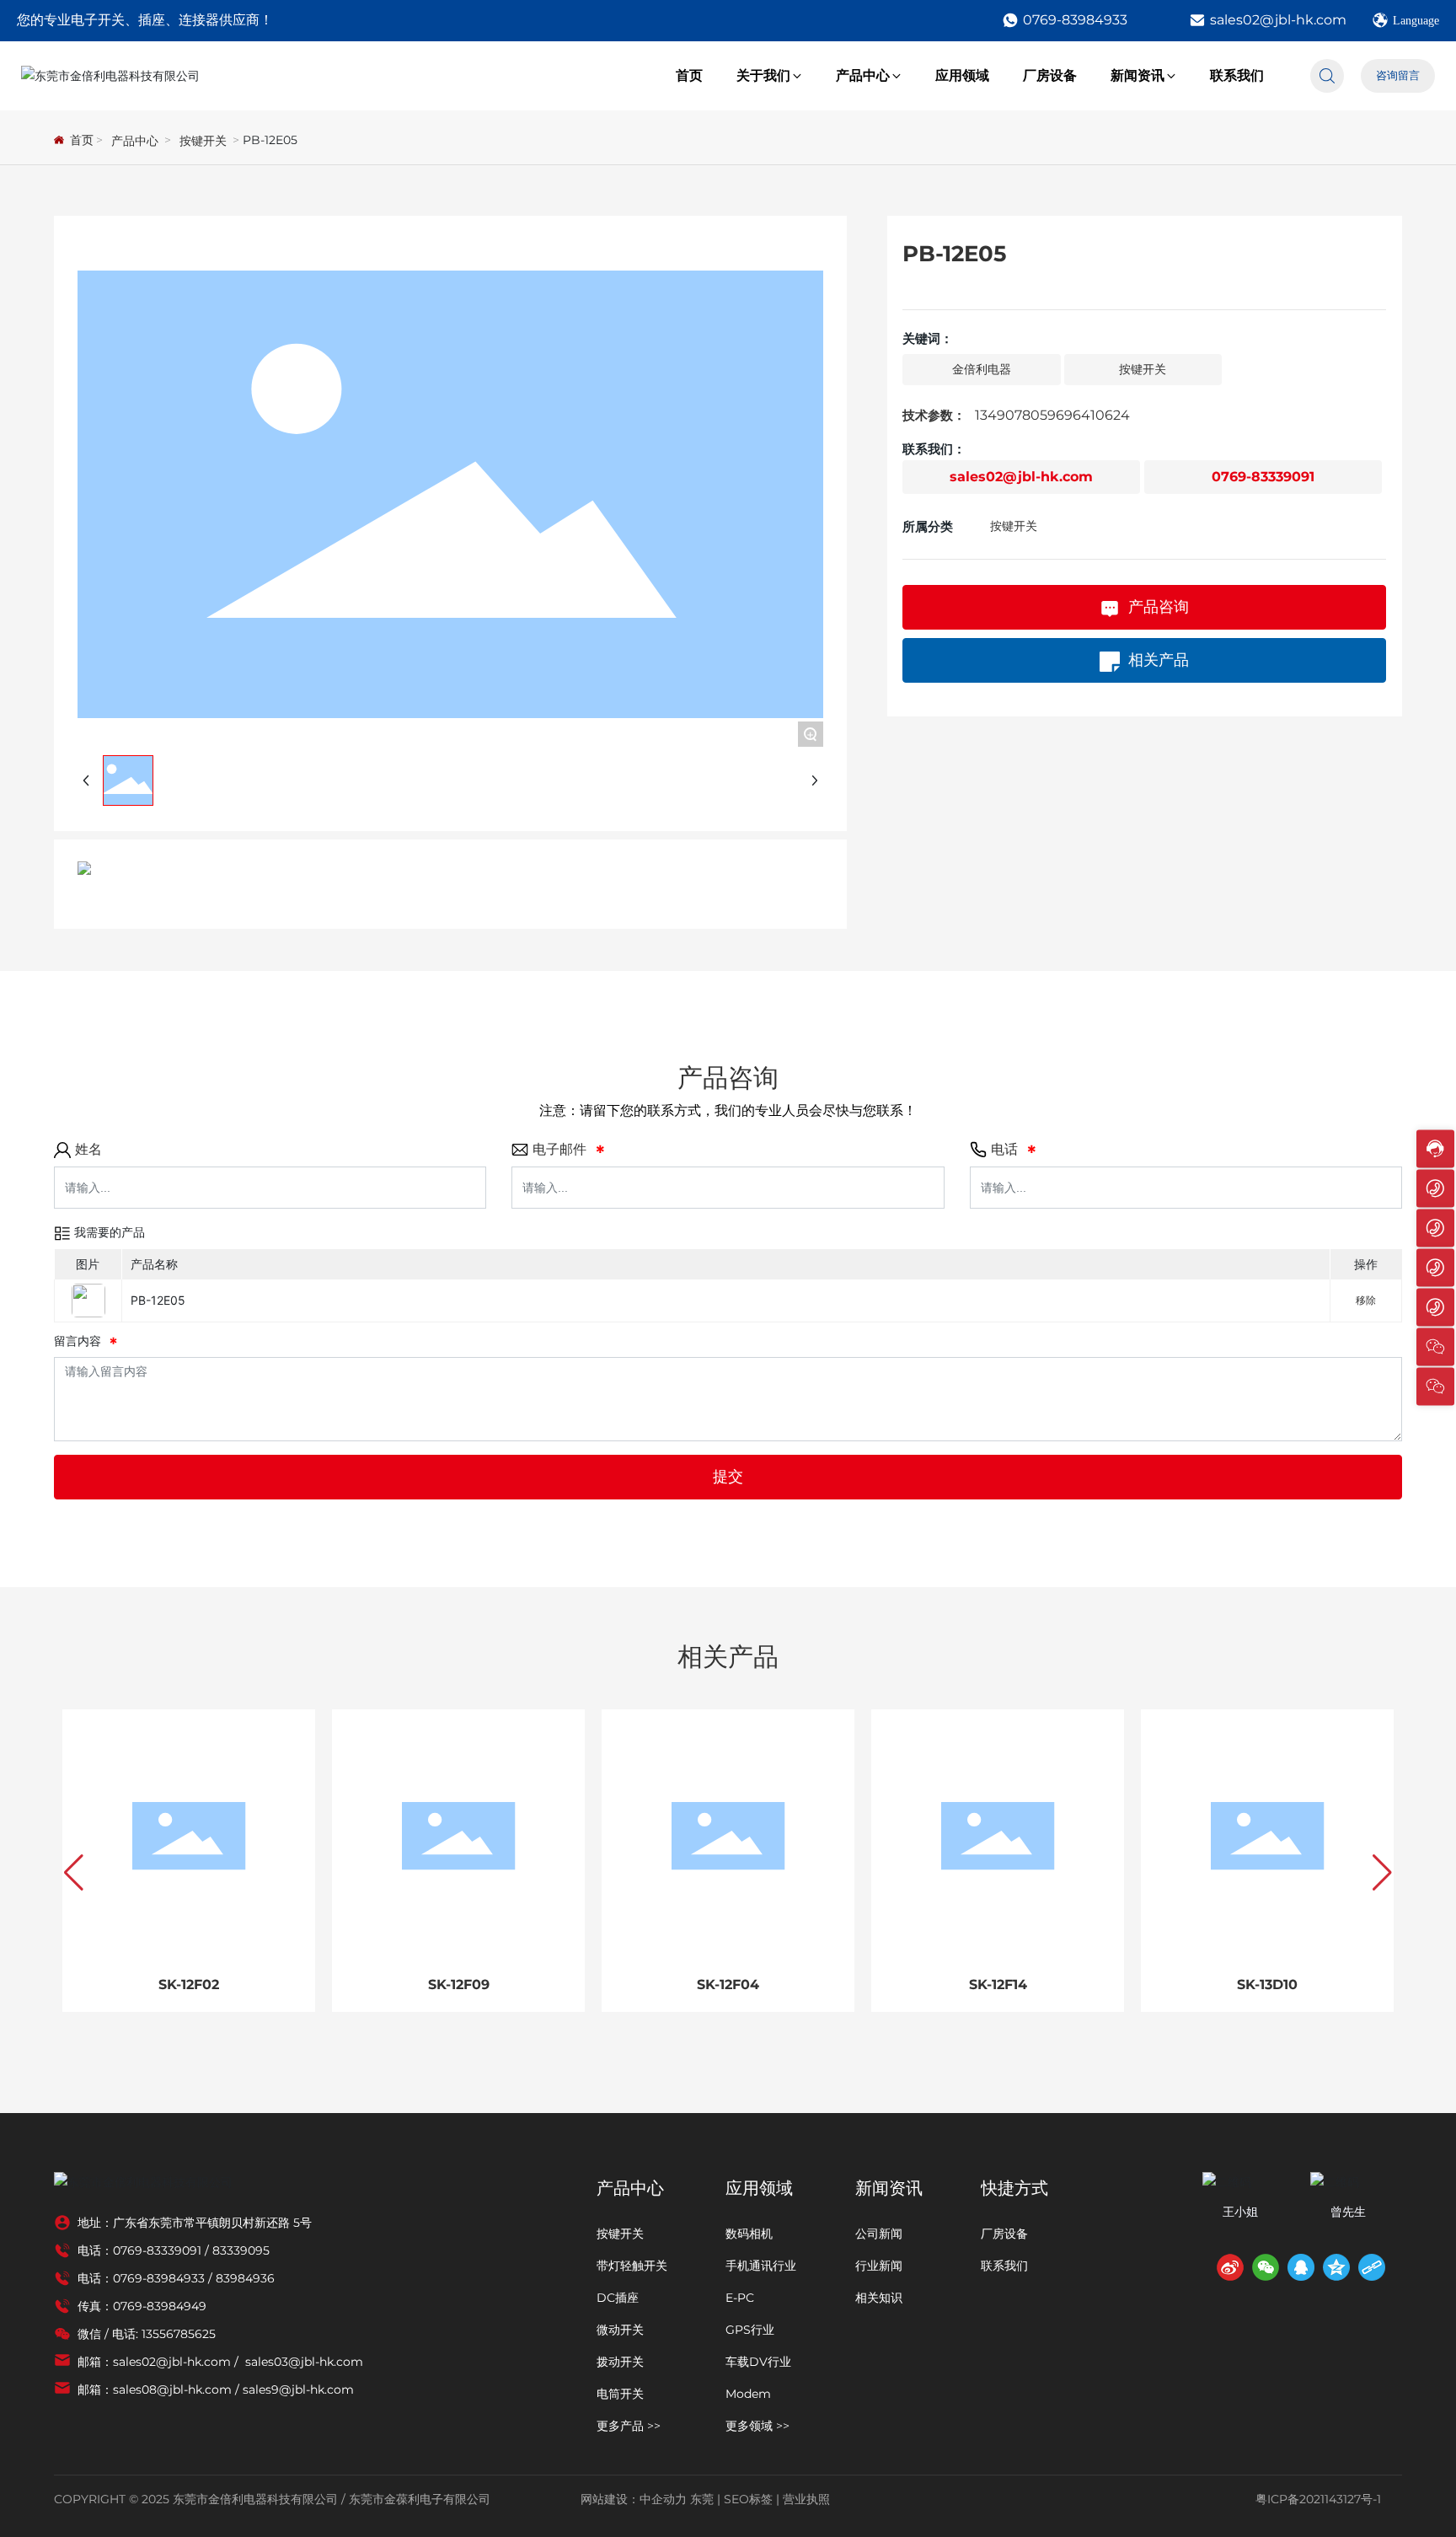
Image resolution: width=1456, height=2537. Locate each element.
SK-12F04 (728, 1985)
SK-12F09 (459, 1985)
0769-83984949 (160, 2306)
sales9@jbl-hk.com (298, 2389)
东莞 (702, 2499)
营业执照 (806, 2499)
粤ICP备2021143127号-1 (1318, 2499)
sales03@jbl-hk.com (304, 2362)
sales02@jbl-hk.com (1278, 20)
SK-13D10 (1267, 1985)
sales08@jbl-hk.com (172, 2389)
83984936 (245, 2278)
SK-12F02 (189, 1985)
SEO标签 (748, 2499)
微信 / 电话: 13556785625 (147, 2334)
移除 (1366, 1300)
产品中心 (135, 141)
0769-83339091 (1263, 477)
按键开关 (203, 141)
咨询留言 (1398, 75)
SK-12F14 (998, 1985)
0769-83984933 (1075, 20)
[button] (74, 1873)
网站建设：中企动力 (634, 2499)
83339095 (241, 2250)
